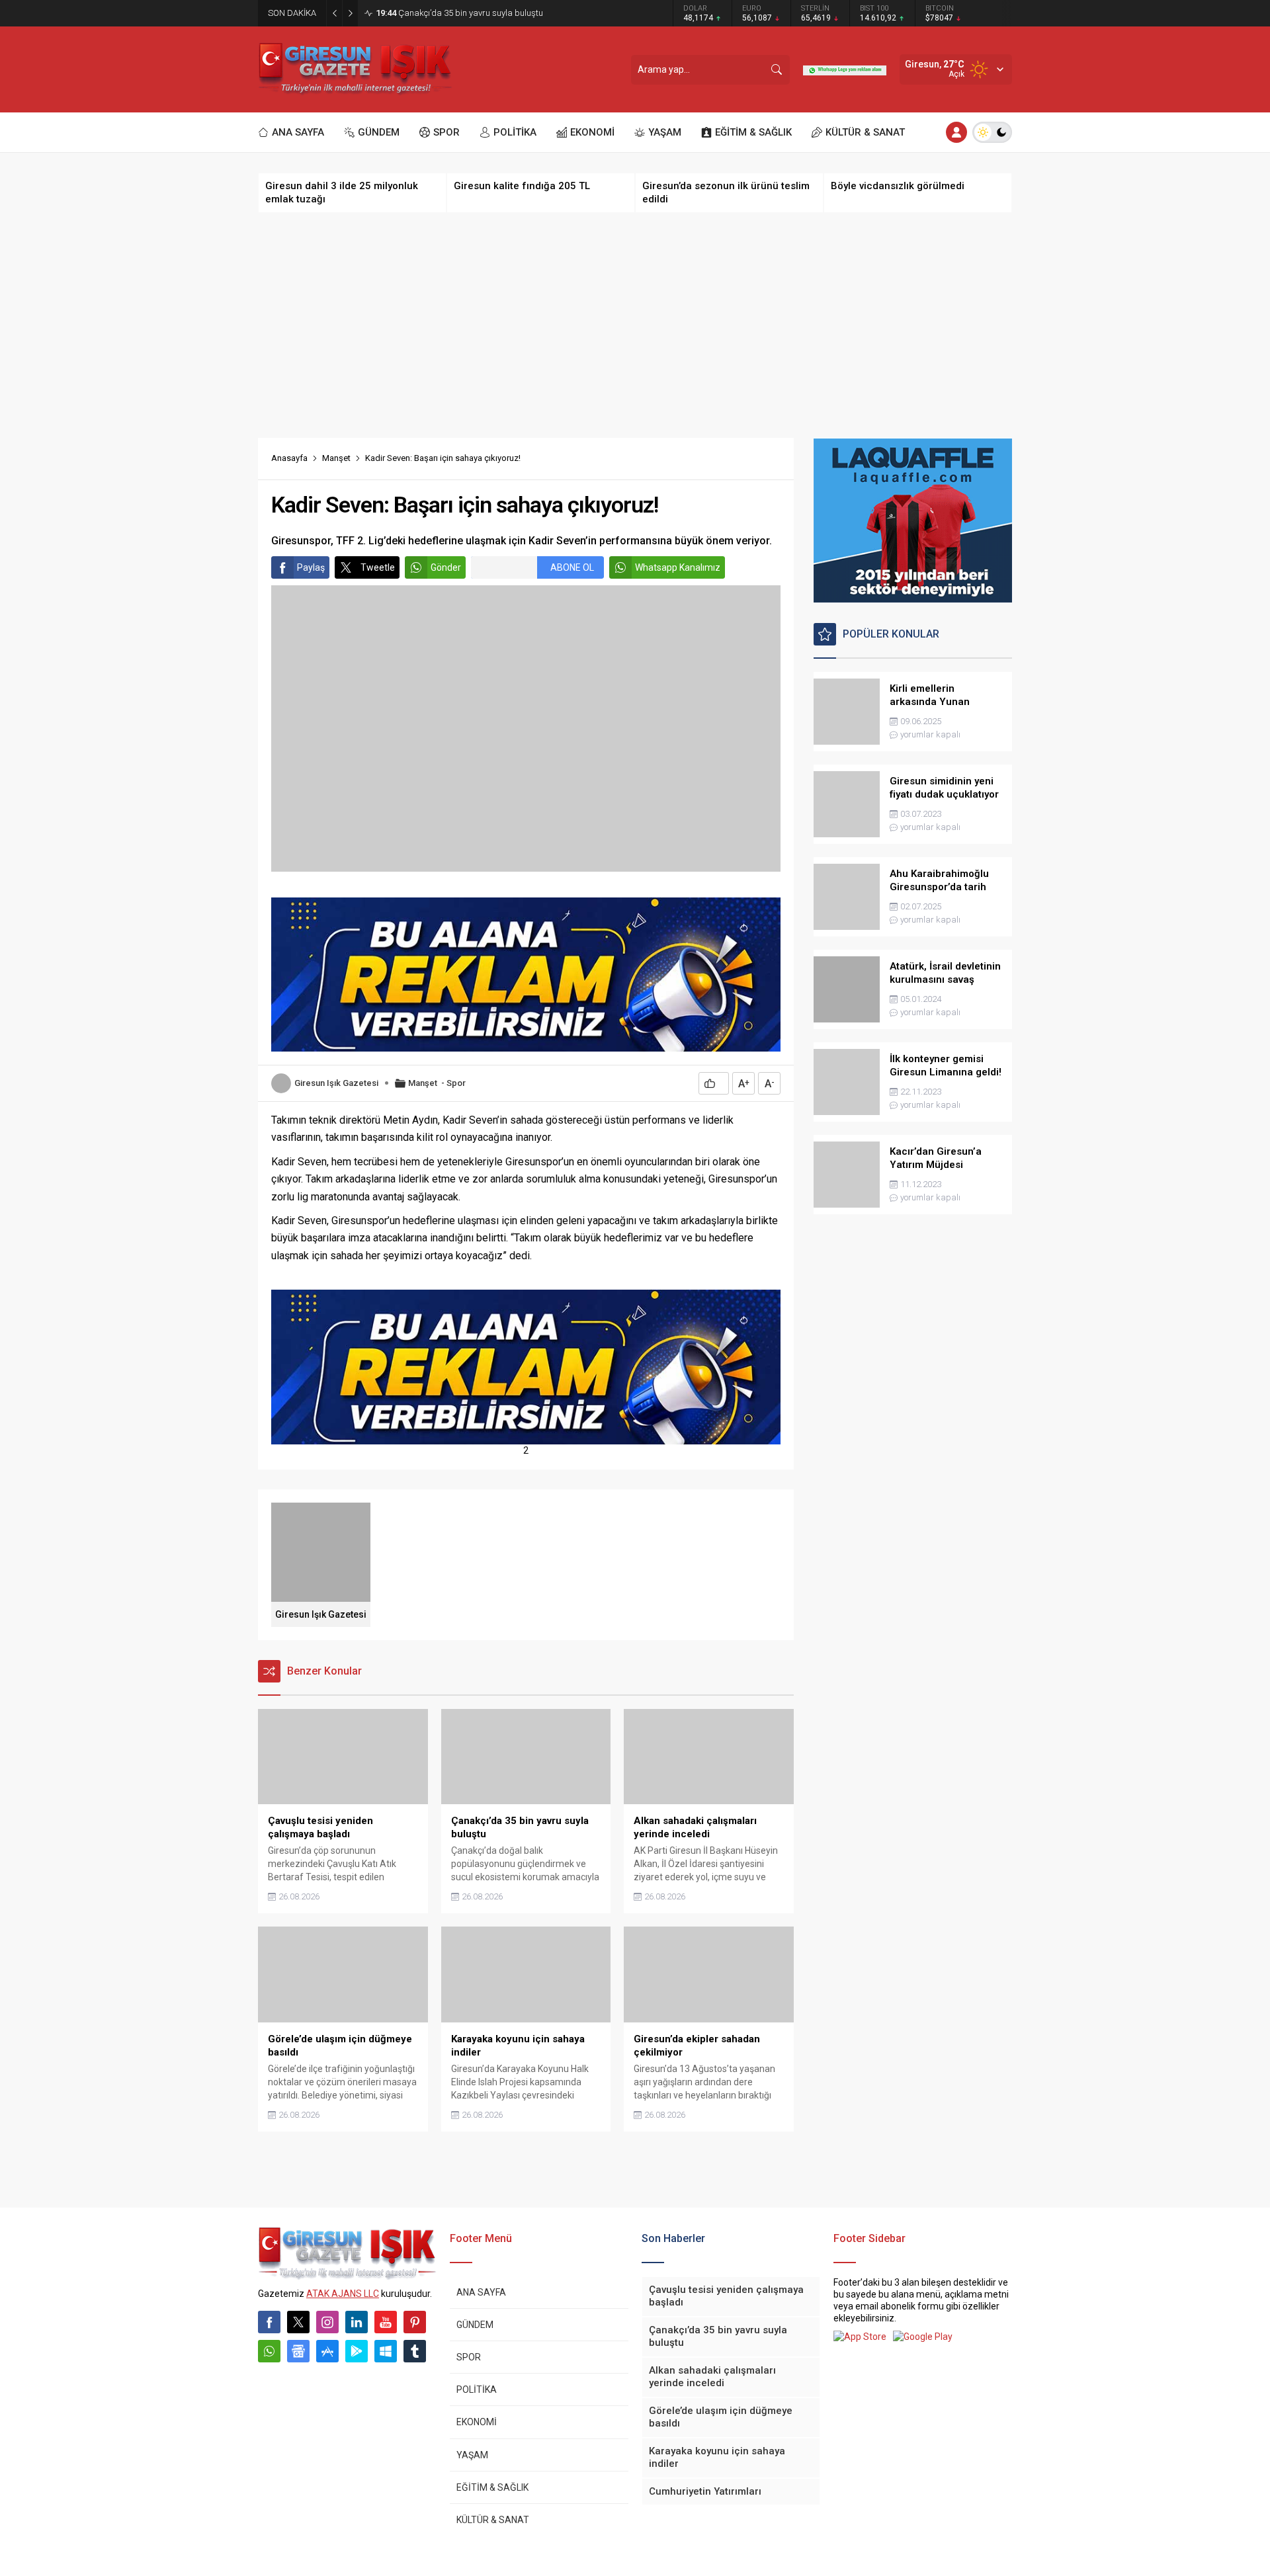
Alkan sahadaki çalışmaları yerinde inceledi (469, 13)
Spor (456, 1083)
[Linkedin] (357, 2322)
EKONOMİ (477, 2422)
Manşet (336, 458)
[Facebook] (269, 2322)
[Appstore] (327, 2351)
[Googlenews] (298, 2351)
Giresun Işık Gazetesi (336, 1083)
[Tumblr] (415, 2351)
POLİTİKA (477, 2389)
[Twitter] (298, 2322)
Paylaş (311, 567)
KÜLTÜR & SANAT (493, 2520)
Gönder (446, 567)
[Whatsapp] (269, 2351)
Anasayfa (289, 458)
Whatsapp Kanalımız (678, 567)
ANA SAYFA (481, 2292)
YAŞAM (472, 2455)
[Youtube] (386, 2322)
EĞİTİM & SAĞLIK (492, 2487)
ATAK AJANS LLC (343, 2294)
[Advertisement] (635, 325)
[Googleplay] (357, 2351)
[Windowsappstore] (386, 2351)
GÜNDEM (475, 2325)
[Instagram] (327, 2322)
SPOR (469, 2357)
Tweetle (378, 567)
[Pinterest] (415, 2322)
